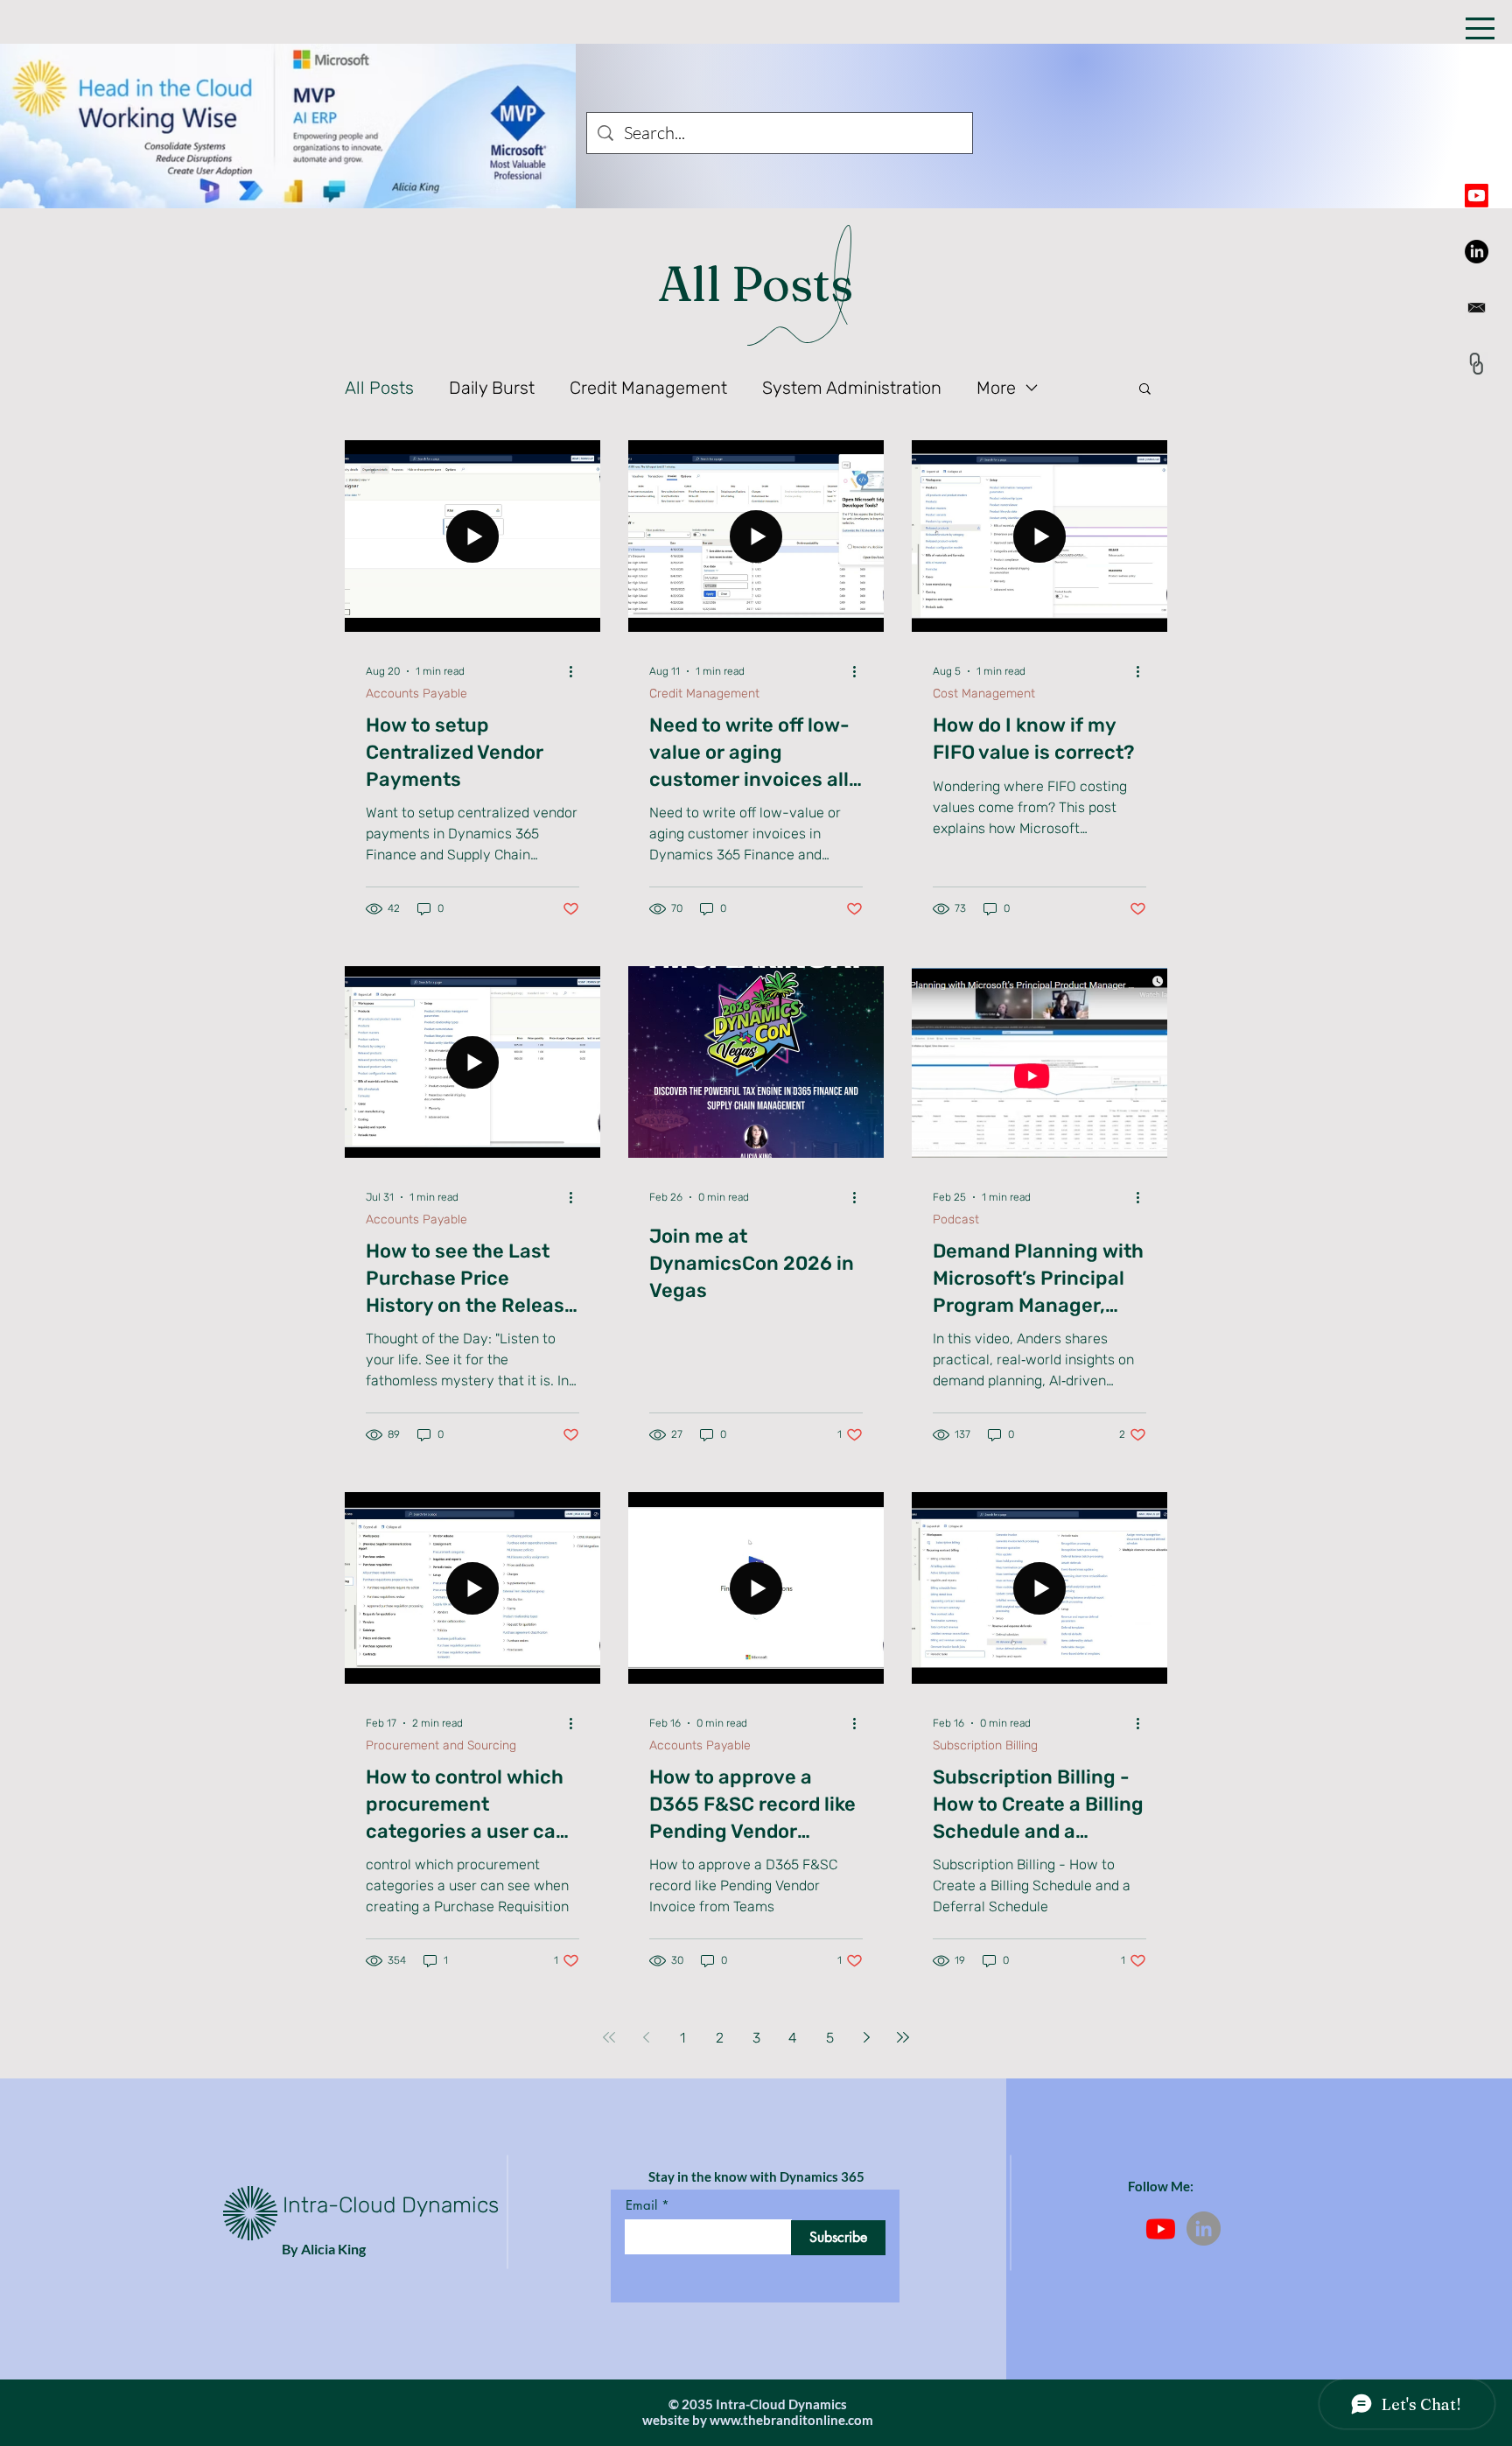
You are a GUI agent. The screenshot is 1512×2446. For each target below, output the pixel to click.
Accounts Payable (416, 694)
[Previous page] (646, 2037)
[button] (1480, 28)
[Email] (1477, 308)
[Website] (1477, 364)
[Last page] (903, 2037)
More (996, 388)
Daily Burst (492, 388)
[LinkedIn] (1477, 252)
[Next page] (866, 2037)
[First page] (609, 2037)
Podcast (956, 1219)
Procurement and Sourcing (441, 1745)
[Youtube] (1477, 196)
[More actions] (577, 671)
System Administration (852, 388)
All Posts (379, 388)
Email (641, 2205)
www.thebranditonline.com (791, 2420)
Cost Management (984, 694)
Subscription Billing (985, 1745)
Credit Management (648, 388)
